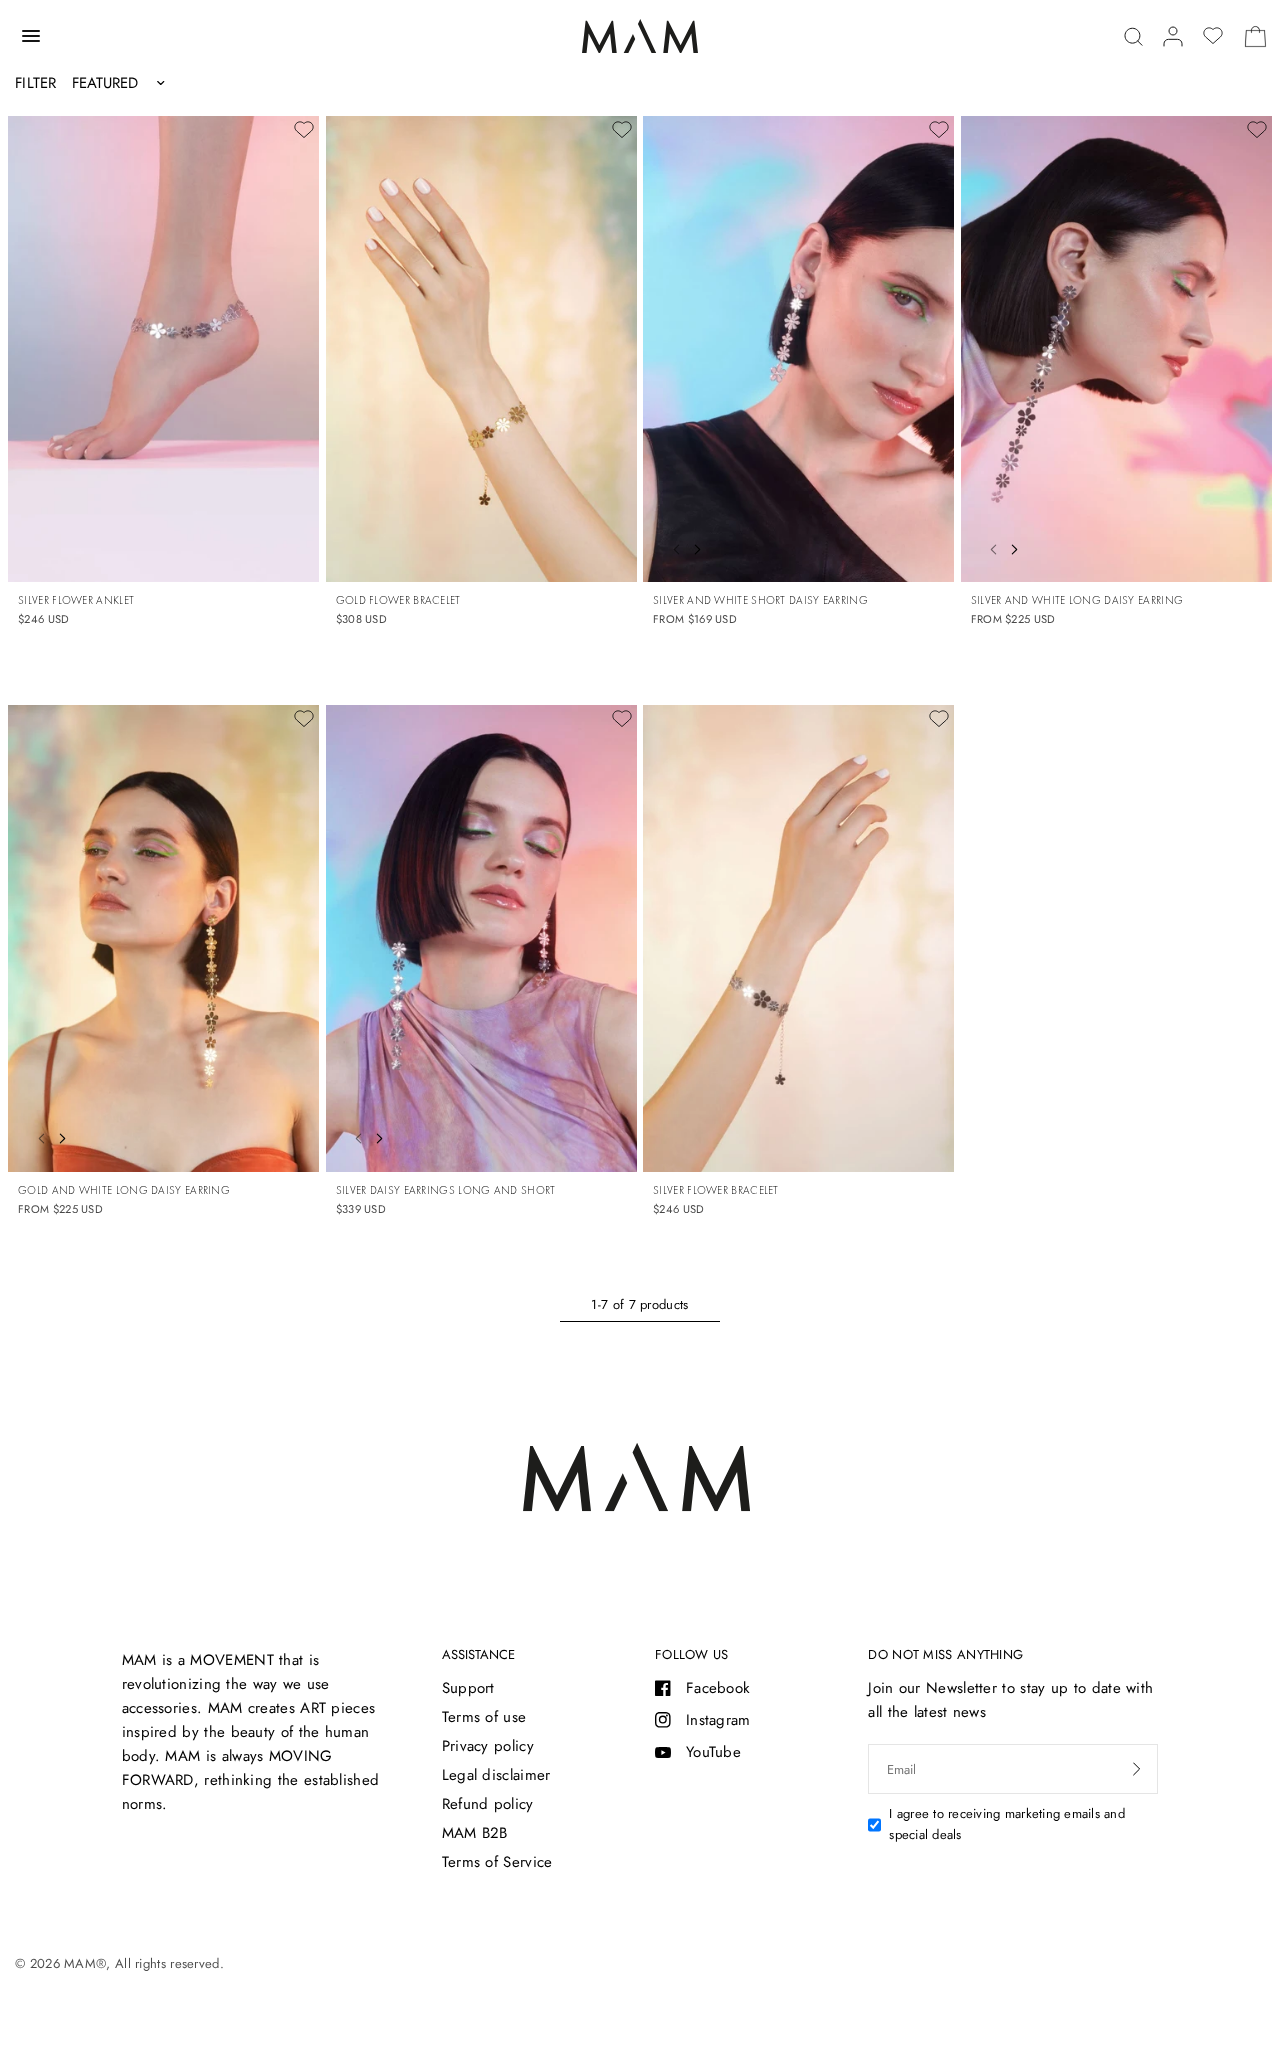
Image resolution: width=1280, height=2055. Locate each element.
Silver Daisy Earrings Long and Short (446, 1190)
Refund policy (488, 1804)
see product (916, 543)
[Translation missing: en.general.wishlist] (1213, 36)
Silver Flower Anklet (76, 600)
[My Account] (1173, 36)
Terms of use (484, 1717)
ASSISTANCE (478, 1654)
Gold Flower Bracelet (398, 600)
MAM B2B (475, 1833)
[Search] (1133, 36)
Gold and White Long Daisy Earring (124, 1190)
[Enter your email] (1137, 1769)
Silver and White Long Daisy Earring (1077, 600)
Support (468, 1688)
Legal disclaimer (496, 1775)
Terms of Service (497, 1862)
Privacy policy (488, 1746)
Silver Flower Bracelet (716, 1190)
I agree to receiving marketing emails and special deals (1007, 1824)
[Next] (702, 547)
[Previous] (671, 547)
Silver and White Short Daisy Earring (760, 600)
